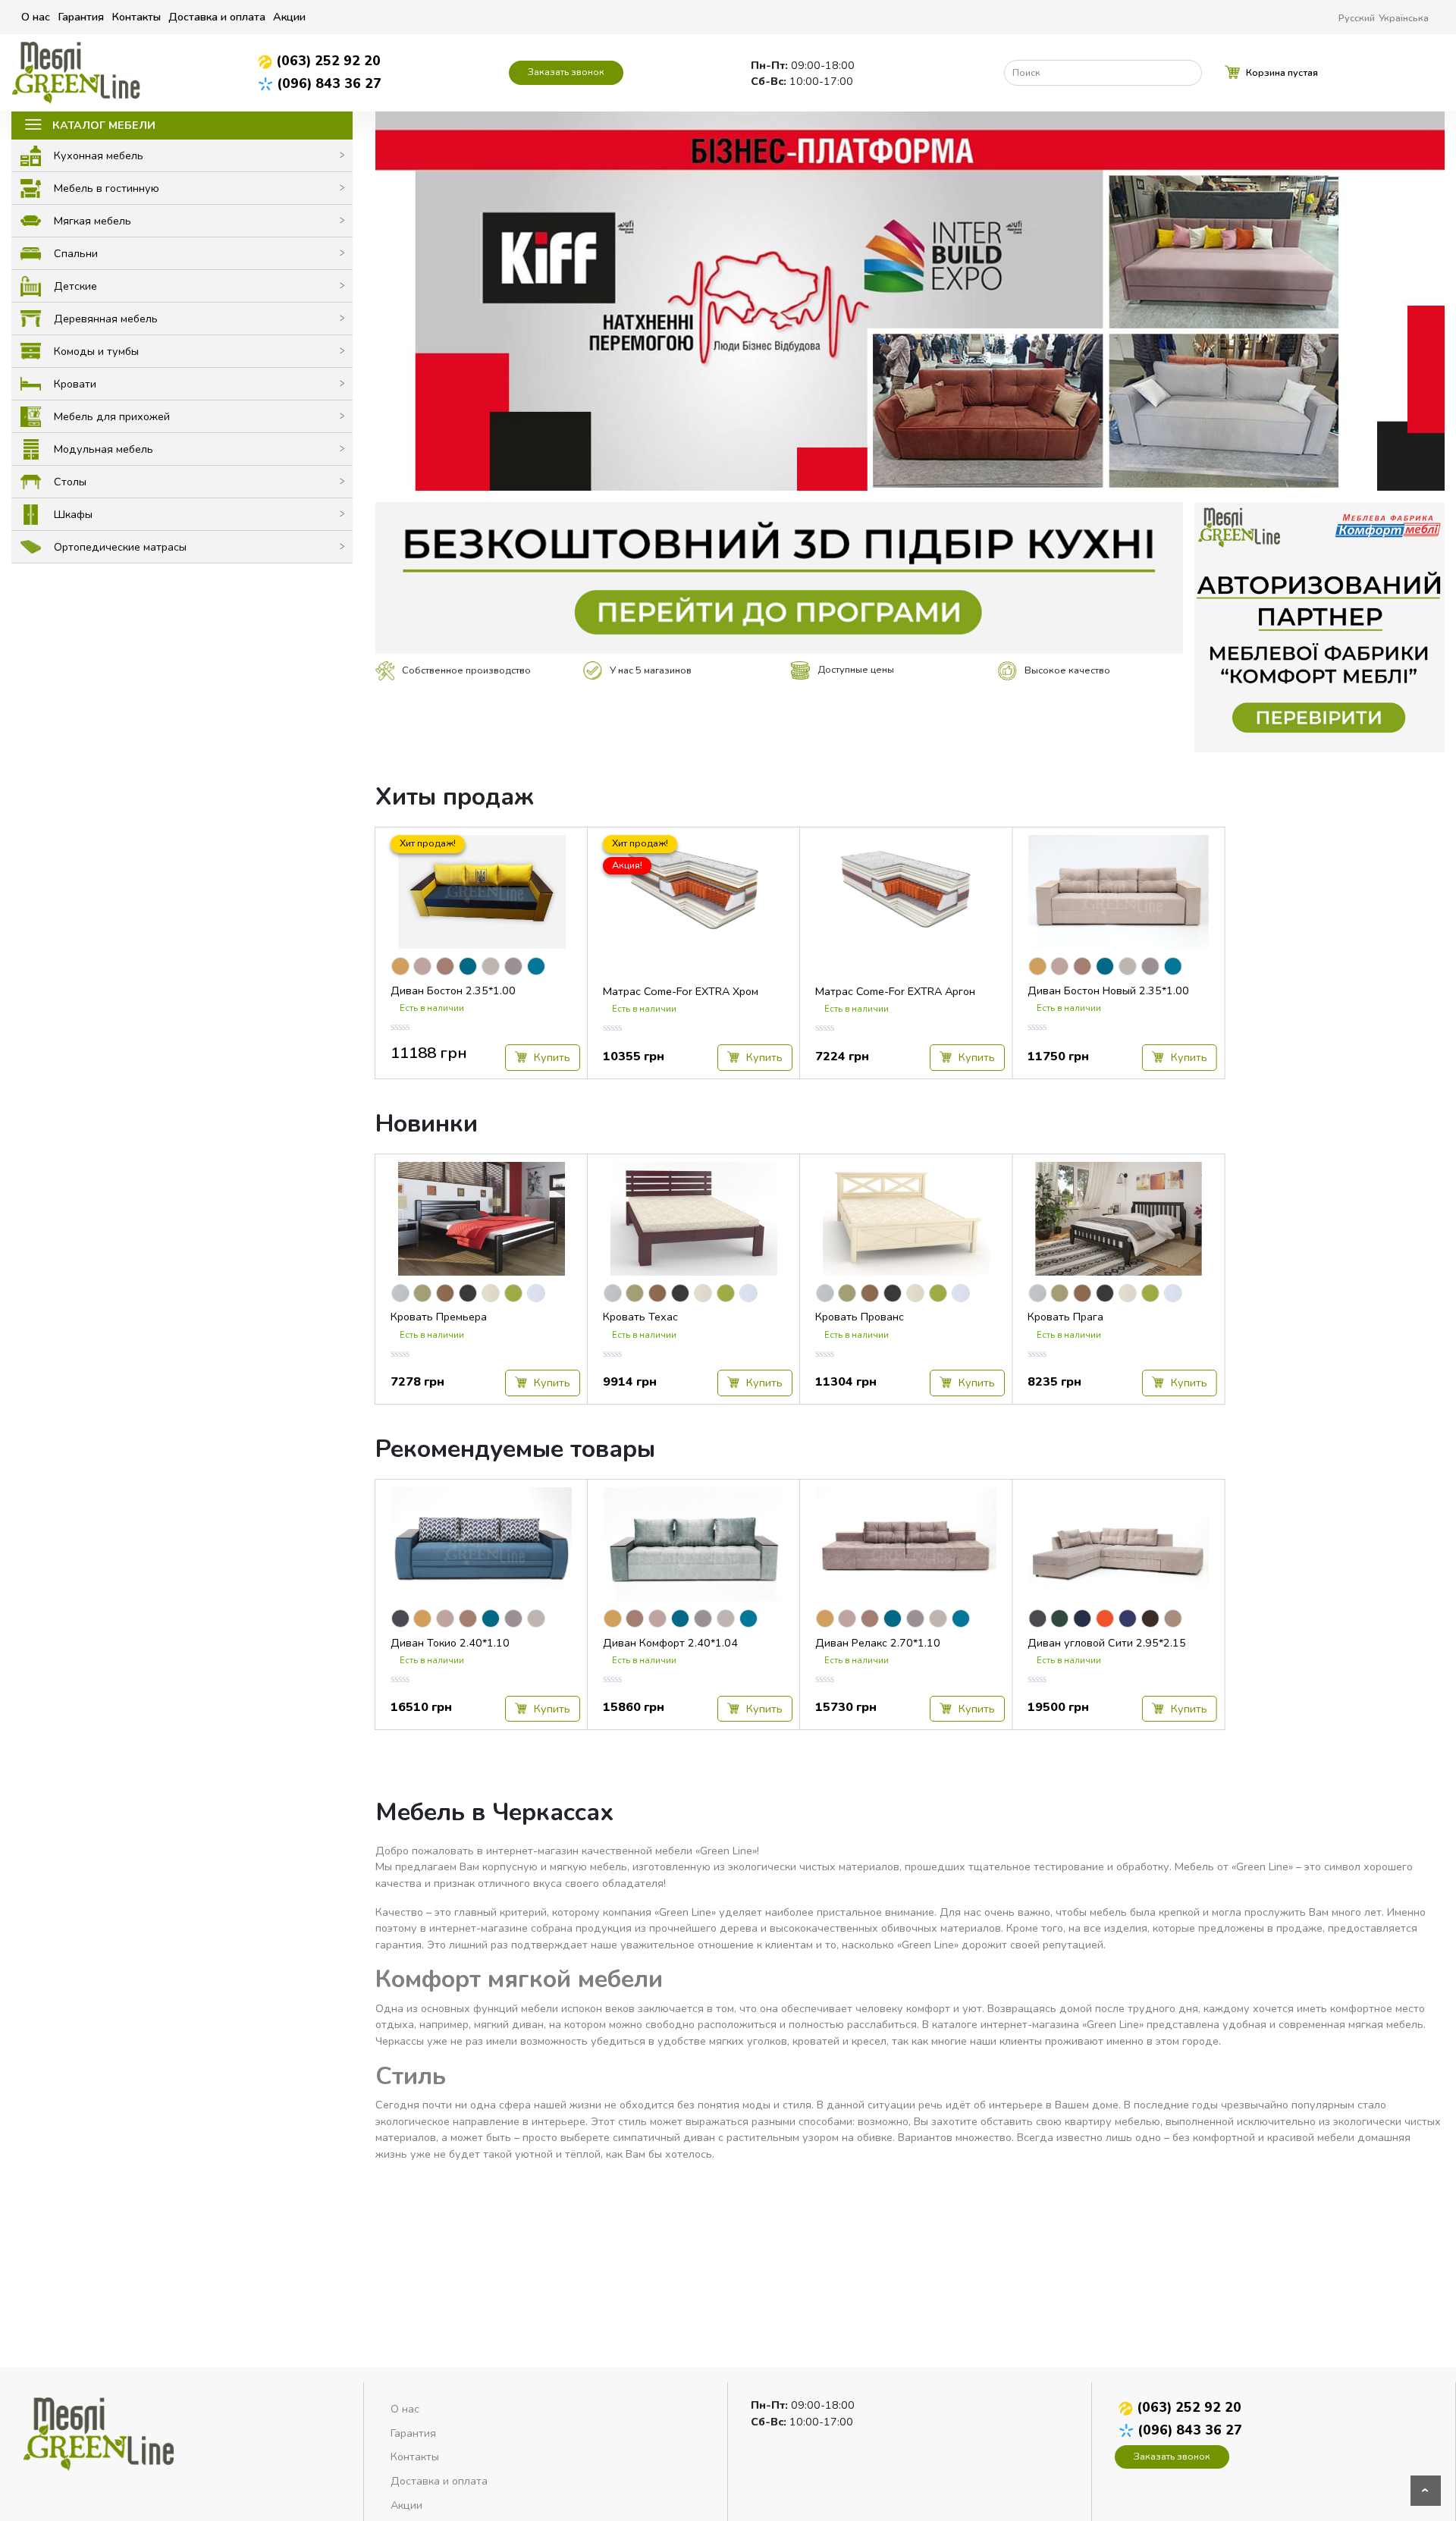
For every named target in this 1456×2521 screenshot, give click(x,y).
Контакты (136, 17)
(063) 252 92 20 (328, 61)
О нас (36, 17)
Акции (289, 17)
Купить (551, 1057)
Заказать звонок (566, 72)
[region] (910, 301)
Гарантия (81, 17)
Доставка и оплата (217, 17)
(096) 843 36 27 (329, 83)
